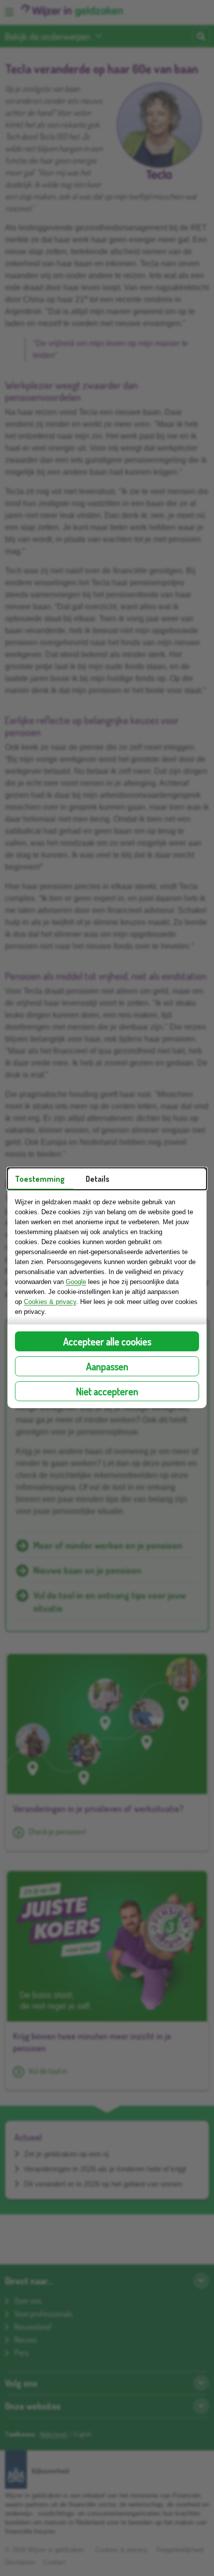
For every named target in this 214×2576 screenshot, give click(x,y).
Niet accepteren (107, 1391)
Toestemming (40, 1179)
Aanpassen (107, 1366)
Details (98, 1179)
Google (76, 1282)
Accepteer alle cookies (107, 1341)
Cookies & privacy (50, 1302)
